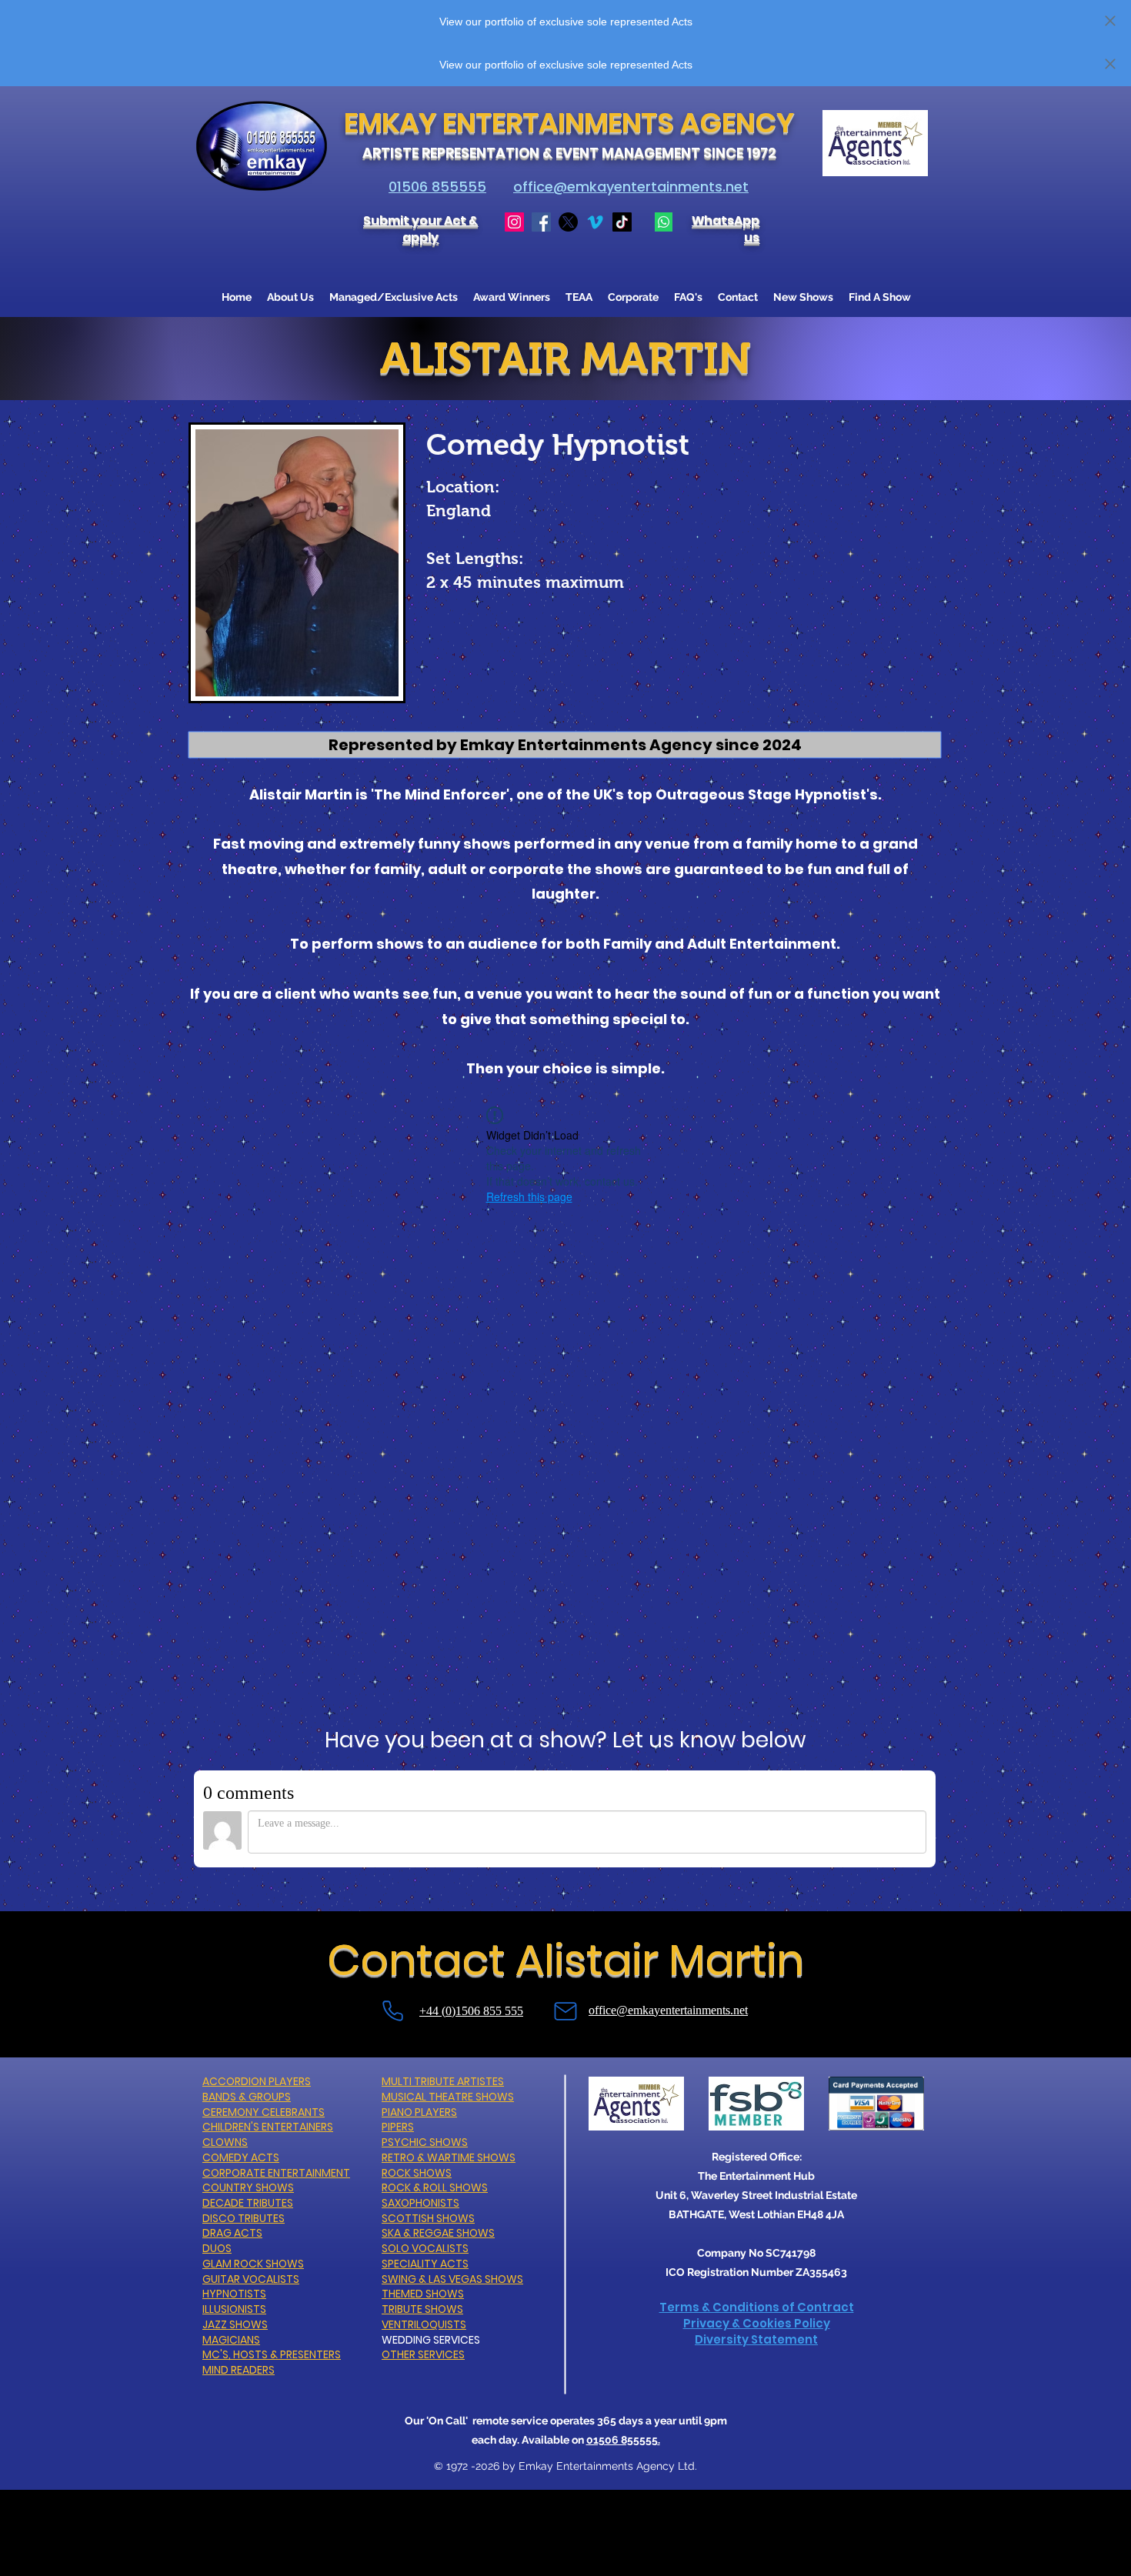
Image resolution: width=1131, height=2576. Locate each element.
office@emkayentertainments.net (631, 187)
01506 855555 (437, 187)
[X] (568, 222)
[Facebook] (541, 222)
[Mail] (565, 2012)
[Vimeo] (595, 222)
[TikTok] (622, 222)
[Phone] (392, 2011)
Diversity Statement (756, 2339)
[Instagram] (514, 222)
